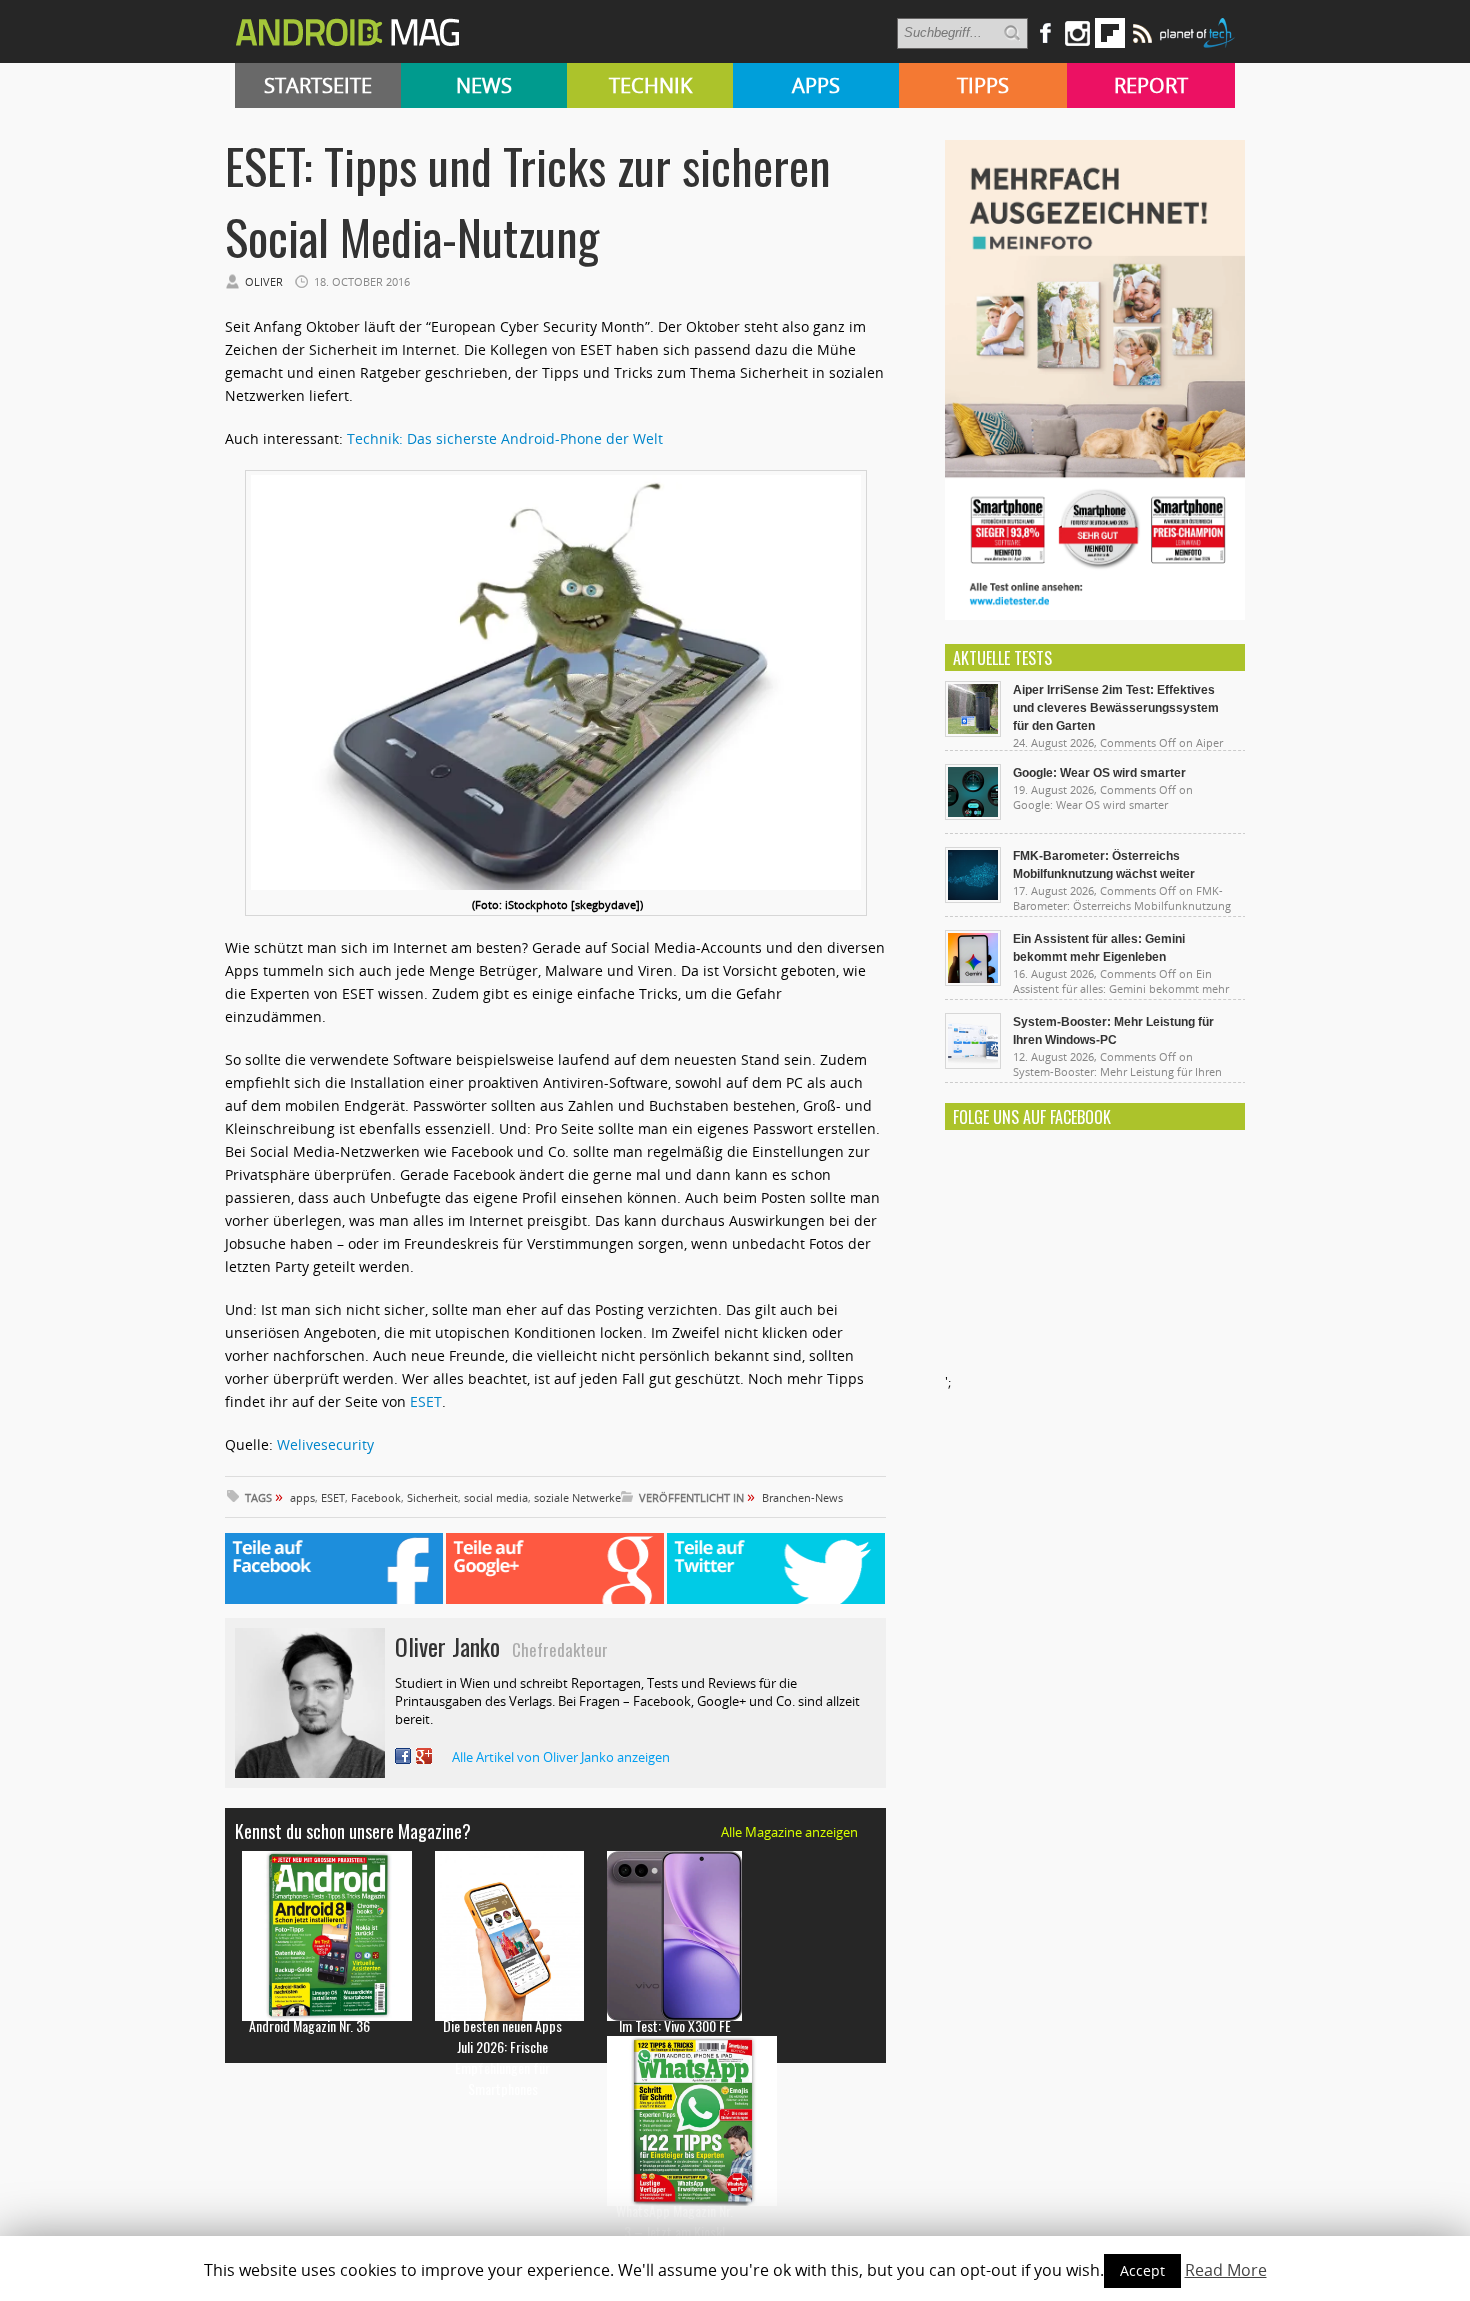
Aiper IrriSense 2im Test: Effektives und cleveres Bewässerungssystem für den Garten (1116, 708)
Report (1151, 85)
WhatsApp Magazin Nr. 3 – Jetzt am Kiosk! (674, 2221)
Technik (650, 85)
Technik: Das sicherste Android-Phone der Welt (505, 438)
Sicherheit (432, 1497)
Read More (1226, 2270)
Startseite (318, 85)
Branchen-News (802, 1497)
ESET (426, 1401)
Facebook (376, 1497)
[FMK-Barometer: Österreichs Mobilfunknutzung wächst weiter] (973, 898)
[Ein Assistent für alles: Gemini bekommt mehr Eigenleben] (973, 981)
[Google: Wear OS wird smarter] (973, 815)
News (484, 85)
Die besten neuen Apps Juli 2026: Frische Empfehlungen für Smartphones (502, 2057)
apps (302, 1497)
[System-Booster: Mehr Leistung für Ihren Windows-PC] (973, 1064)
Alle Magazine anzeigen (789, 1832)
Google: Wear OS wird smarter (1099, 773)
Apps (816, 85)
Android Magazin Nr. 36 (309, 2025)
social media (496, 1497)
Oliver (264, 281)
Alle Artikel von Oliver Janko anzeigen (561, 1757)
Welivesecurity (325, 1444)
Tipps (983, 85)
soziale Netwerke (577, 1497)
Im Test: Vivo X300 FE (675, 2025)
